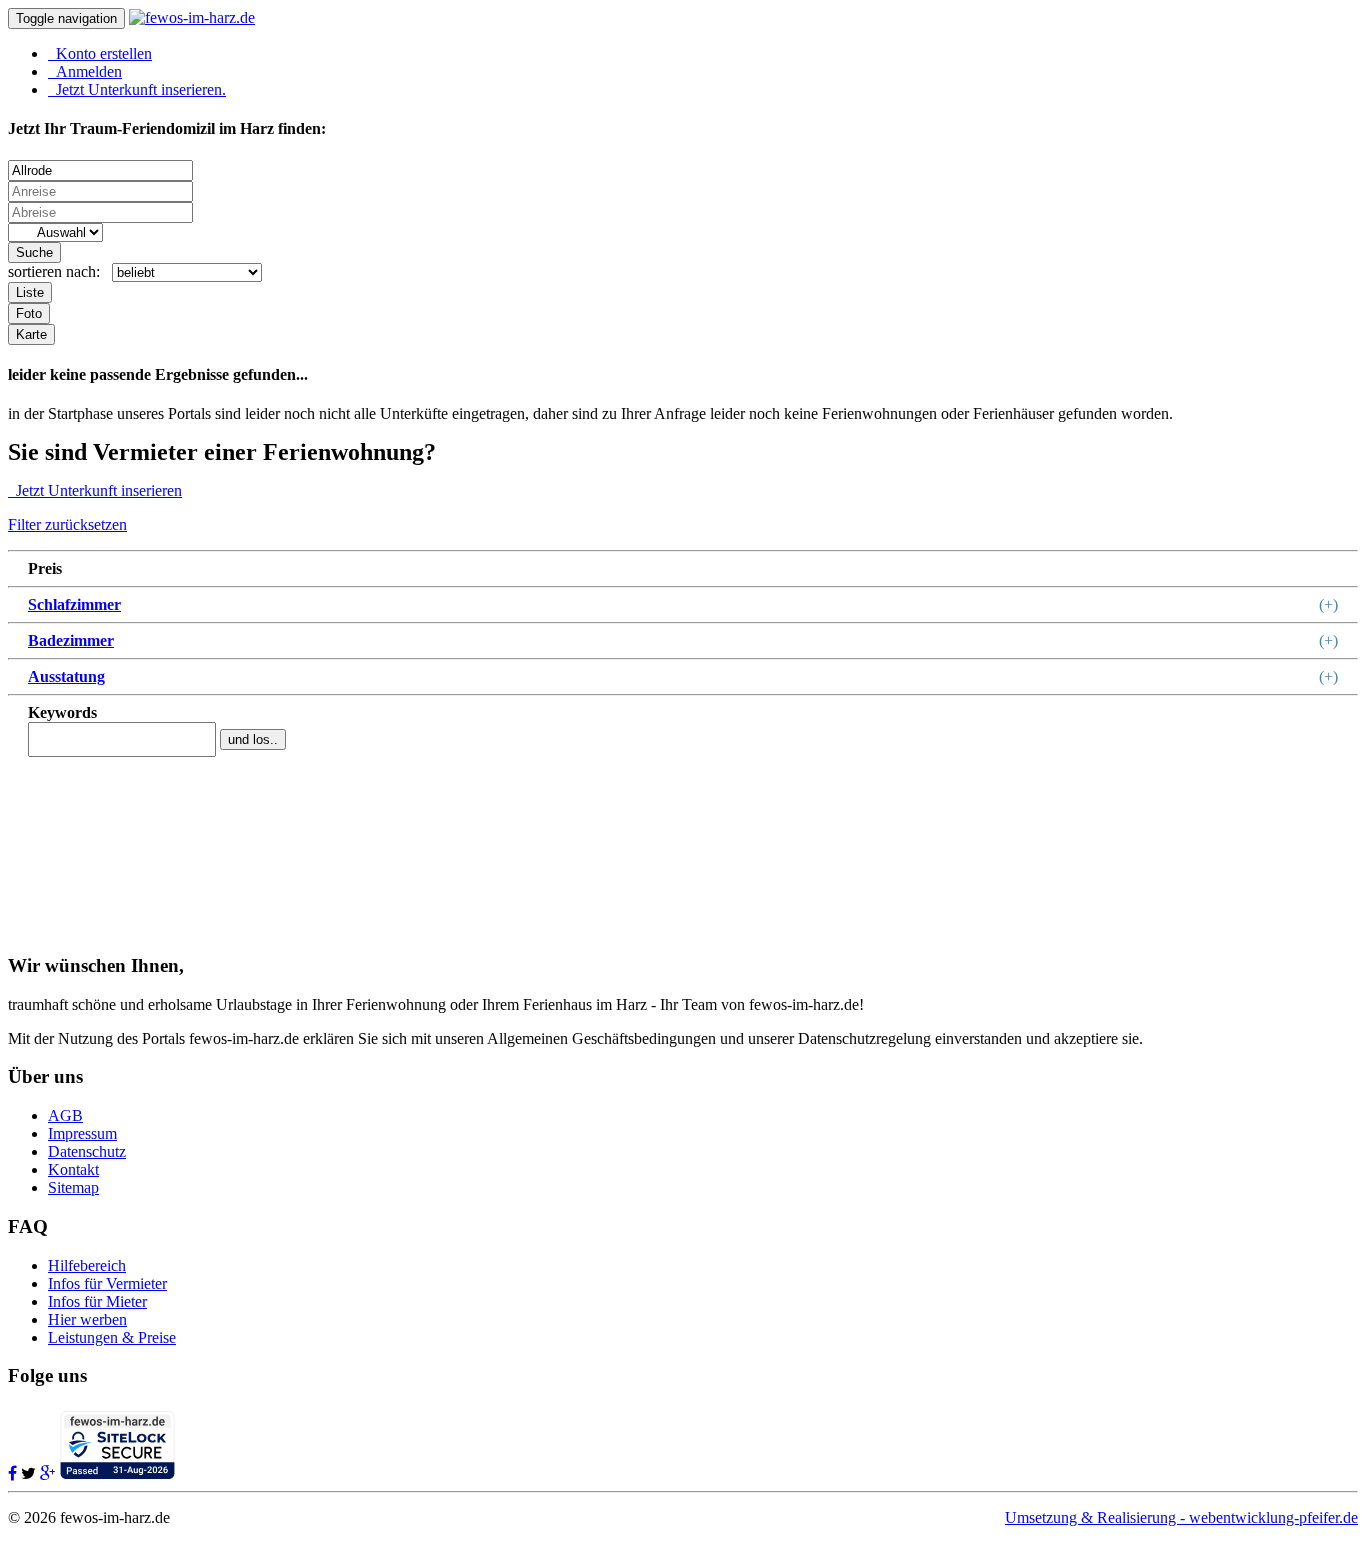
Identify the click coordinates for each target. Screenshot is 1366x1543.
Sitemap (73, 1187)
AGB (65, 1115)
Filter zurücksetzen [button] (67, 524)
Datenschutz (87, 1151)
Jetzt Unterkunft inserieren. (137, 89)
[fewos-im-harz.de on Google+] (47, 1473)
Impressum (82, 1133)
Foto (29, 313)
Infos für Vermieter (107, 1283)
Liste (30, 292)
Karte (31, 334)
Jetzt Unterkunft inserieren (95, 490)
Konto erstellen (100, 53)
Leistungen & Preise (112, 1337)
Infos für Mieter (97, 1301)
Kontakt (73, 1169)
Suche (34, 252)
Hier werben (87, 1319)
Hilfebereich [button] (87, 1265)
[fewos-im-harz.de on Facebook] (12, 1473)
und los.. (253, 739)
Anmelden (85, 71)
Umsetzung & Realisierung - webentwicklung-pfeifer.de (1181, 1517)
